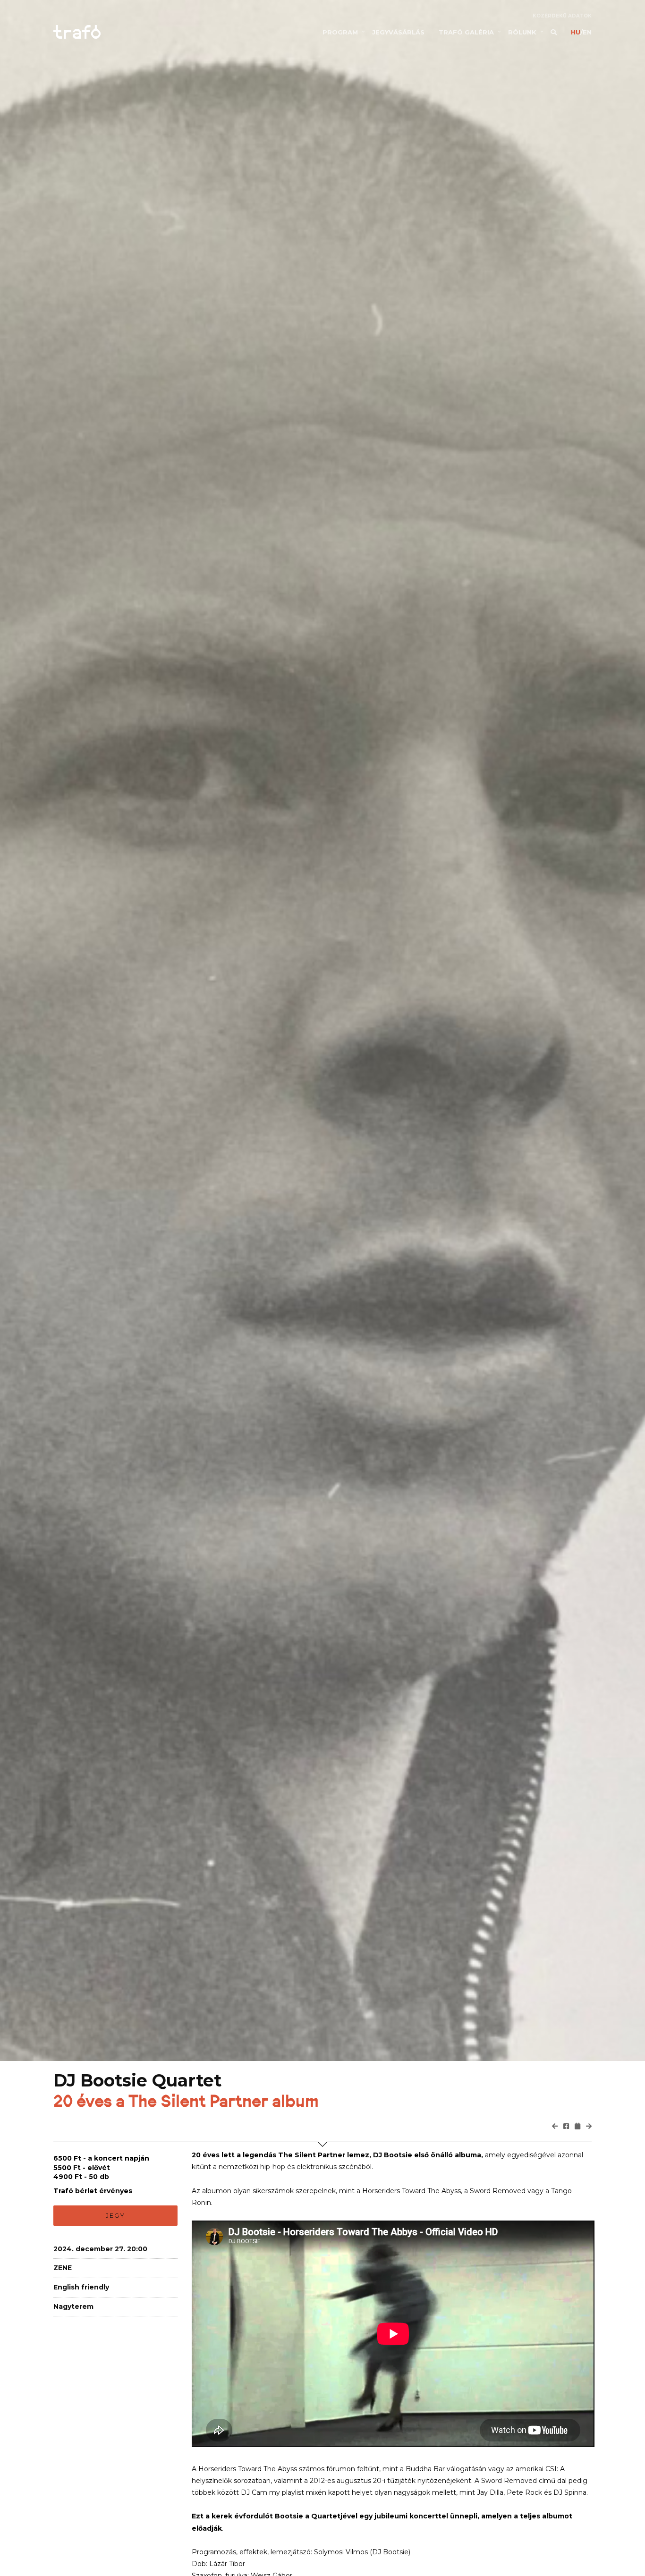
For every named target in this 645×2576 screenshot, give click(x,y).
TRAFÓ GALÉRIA (466, 32)
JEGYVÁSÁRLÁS (398, 32)
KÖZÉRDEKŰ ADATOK (562, 16)
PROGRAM (340, 32)
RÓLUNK (522, 32)
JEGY (115, 2215)
